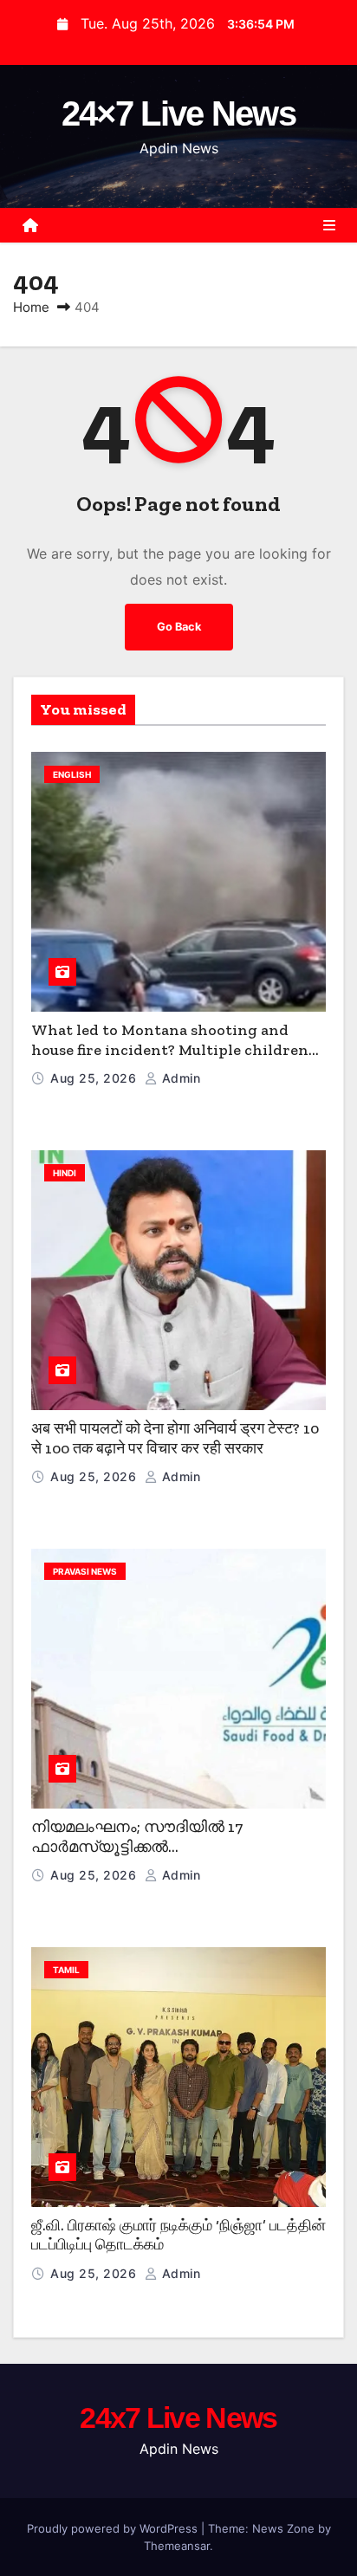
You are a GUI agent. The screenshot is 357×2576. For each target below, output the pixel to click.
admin (179, 1078)
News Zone (283, 2528)
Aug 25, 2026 (95, 1078)
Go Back (179, 627)
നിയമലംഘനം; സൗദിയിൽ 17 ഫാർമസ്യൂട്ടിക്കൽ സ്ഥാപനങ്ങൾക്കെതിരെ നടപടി (145, 1846)
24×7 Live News (178, 113)
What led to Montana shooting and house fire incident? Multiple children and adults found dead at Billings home (173, 1049)
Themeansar (177, 2546)
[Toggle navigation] (329, 225)
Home (31, 307)
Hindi (65, 1173)
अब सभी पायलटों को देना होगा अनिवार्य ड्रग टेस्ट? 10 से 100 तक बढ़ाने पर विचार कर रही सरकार (175, 1438)
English (72, 774)
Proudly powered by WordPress (114, 2528)
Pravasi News (85, 1571)
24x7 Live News (178, 2417)
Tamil (66, 1970)
